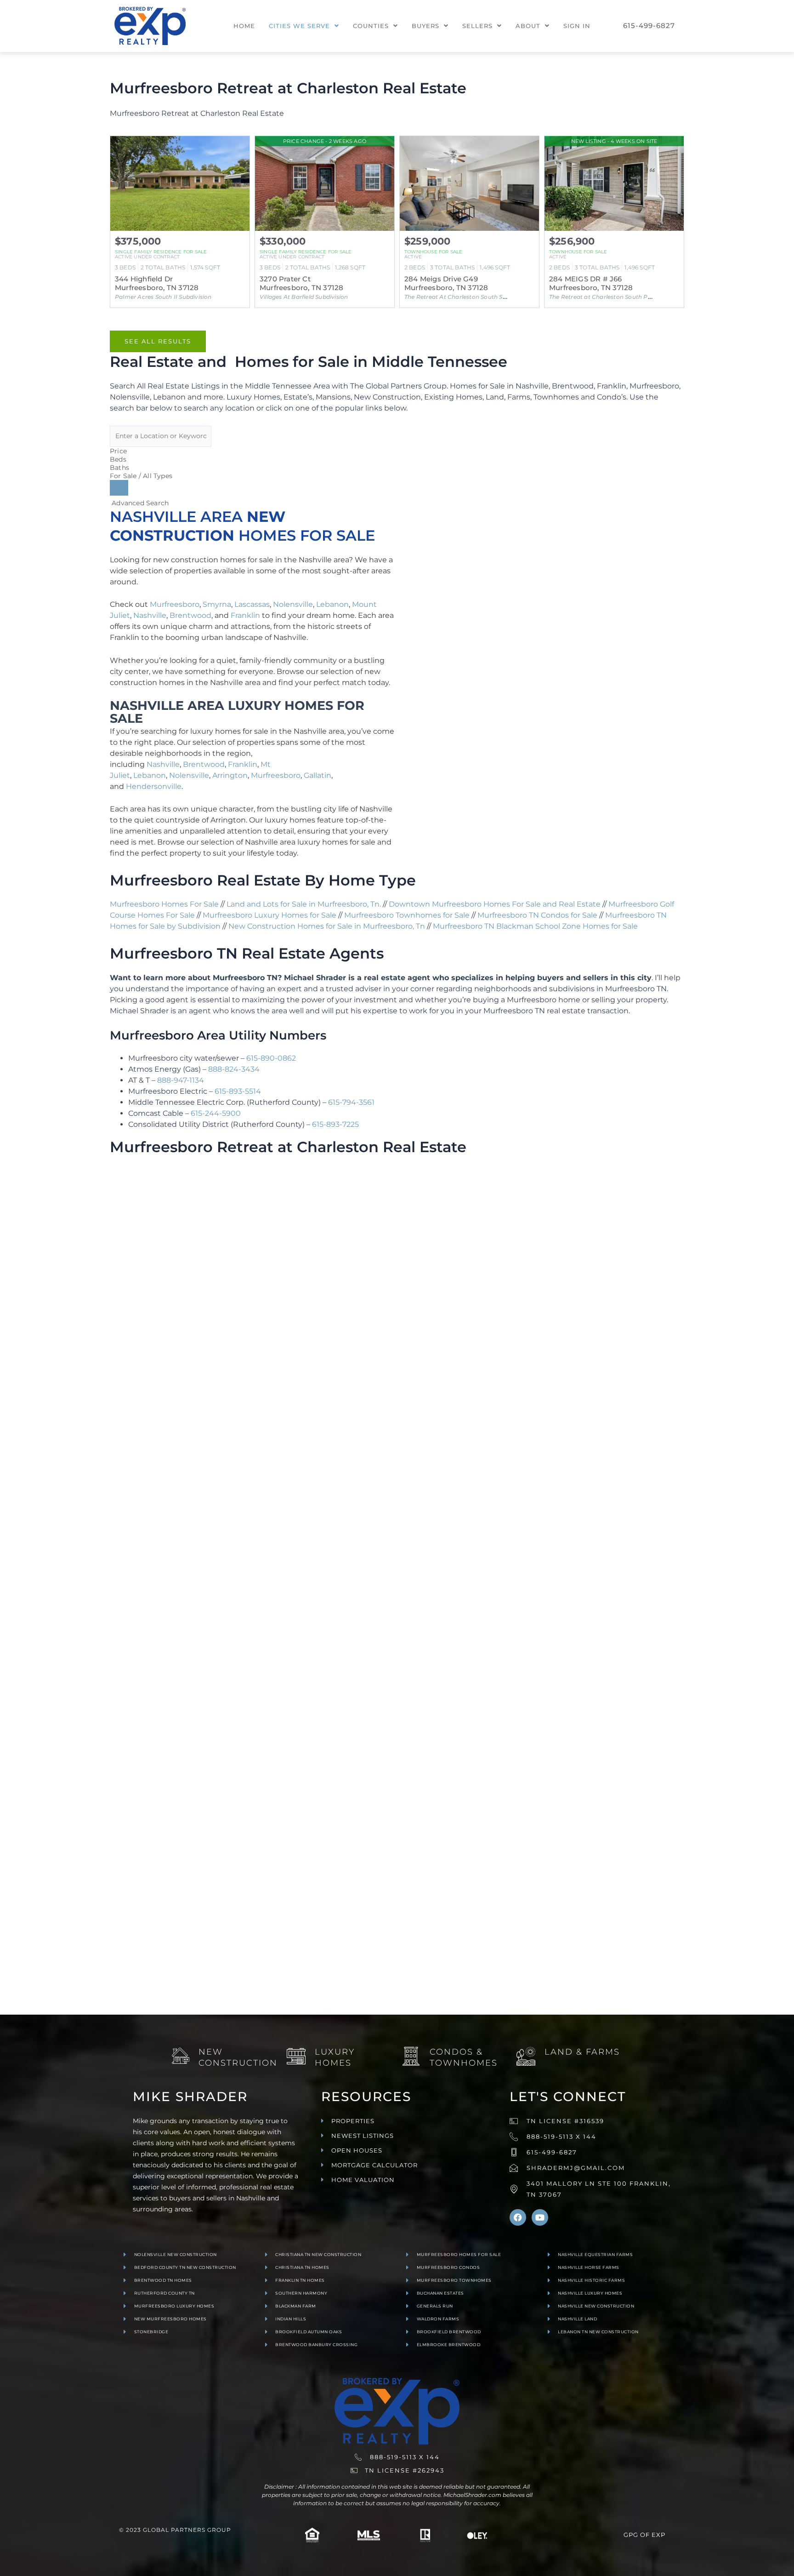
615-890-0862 (271, 1058)
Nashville (150, 615)
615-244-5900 (216, 1113)
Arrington (230, 775)
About (528, 26)
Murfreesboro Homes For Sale (164, 904)
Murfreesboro (175, 604)
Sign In (577, 26)
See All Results (158, 341)
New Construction (238, 2057)
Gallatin (318, 775)
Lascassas (252, 604)
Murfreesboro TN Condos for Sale (537, 915)
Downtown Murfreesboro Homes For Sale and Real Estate (495, 904)
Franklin (245, 615)
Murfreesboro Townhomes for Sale (407, 915)
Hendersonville (154, 786)
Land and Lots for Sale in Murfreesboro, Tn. (304, 904)
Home (244, 26)
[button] (304, 26)
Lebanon (332, 604)
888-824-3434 (234, 1069)
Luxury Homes (335, 2057)
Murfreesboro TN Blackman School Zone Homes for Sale (535, 926)
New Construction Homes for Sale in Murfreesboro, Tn (327, 926)
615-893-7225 (335, 1124)
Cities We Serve (299, 26)
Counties (371, 26)
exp (658, 2535)
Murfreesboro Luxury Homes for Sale (269, 915)
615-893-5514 (238, 1091)
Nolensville (293, 604)
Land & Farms (582, 2052)
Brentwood (190, 615)
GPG (631, 2535)
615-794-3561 (351, 1102)
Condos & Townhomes (464, 2057)
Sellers (477, 26)
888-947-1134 (181, 1080)
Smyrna (217, 604)
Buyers (425, 26)
